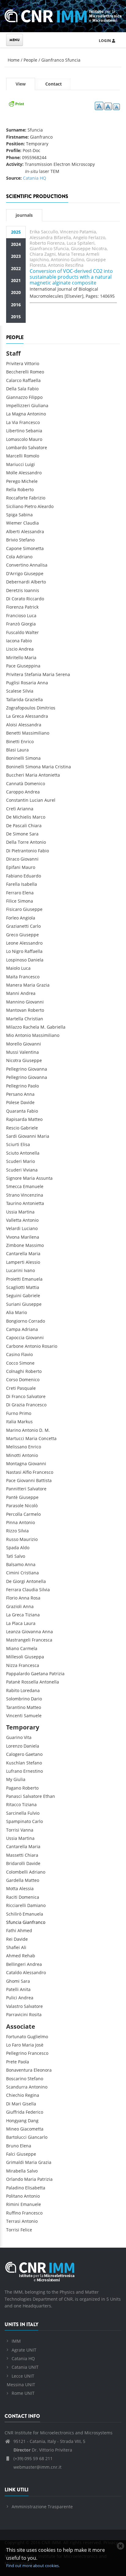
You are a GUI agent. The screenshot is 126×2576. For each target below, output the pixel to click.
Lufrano (14, 1771)
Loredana (30, 1690)
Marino (13, 1430)
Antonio (38, 842)
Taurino (14, 1203)
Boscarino (16, 2079)
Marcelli (14, 456)
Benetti (13, 733)
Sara (34, 834)
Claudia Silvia (36, 1590)
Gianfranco (34, 1922)
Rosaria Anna (34, 683)
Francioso (16, 615)
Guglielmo (38, 2037)
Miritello (15, 657)
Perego (13, 481)
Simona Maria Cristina (48, 767)
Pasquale (26, 1388)
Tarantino (16, 1707)
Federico (34, 2112)
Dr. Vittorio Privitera (43, 2450)
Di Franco (16, 1396)
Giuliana (40, 405)
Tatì (10, 1556)
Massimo (35, 1245)
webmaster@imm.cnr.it (37, 2467)
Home (14, 60)
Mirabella (16, 2171)
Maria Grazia (36, 985)
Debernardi (18, 582)
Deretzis (15, 590)
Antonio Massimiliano (37, 1035)
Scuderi (14, 1161)
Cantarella (17, 1254)
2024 (16, 244)
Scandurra (17, 2087)
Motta (12, 1888)
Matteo (35, 1119)
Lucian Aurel (43, 800)
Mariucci (15, 464)
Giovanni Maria (34, 1136)
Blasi (11, 750)
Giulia (19, 1779)
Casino (13, 1354)
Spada (13, 1548)
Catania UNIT (25, 2367)
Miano (13, 1648)
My (9, 1779)
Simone (27, 1363)
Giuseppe (34, 573)
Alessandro (30, 473)
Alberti (13, 531)
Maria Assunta (38, 1178)
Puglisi (13, 683)
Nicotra (14, 1060)
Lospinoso (16, 960)
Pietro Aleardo (39, 506)
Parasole (15, 1506)
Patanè (13, 1682)
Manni (13, 993)
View (25, 86)
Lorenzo (14, 1746)
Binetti (13, 741)
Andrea (26, 649)
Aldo (25, 1548)
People (30, 60)
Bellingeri (16, 1964)
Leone (12, 943)
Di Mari (14, 2104)
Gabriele (29, 1128)
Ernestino (33, 1771)
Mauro (35, 439)
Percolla (14, 1514)
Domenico (35, 784)
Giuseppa (34, 1657)
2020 (16, 292)
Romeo (37, 372)
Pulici (12, 1998)
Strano (13, 1195)
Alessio (33, 1262)
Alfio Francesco (38, 1472)
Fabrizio (37, 498)
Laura (23, 750)
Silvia (28, 691)
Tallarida (15, 699)
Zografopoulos (21, 708)
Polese (13, 1102)
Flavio (27, 1354)
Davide (28, 1102)
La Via (12, 422)
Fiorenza (15, 607)
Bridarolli (16, 1863)
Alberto (38, 582)
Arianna (25, 809)
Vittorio (32, 363)
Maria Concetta (41, 1438)
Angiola (28, 918)
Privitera (15, 363)
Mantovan (16, 1010)
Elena (28, 893)
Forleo (12, 918)
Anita (25, 1989)
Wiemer (14, 523)
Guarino (14, 1737)
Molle (12, 473)
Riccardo (35, 599)
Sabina (26, 515)
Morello (14, 1044)
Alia (10, 1312)
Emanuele (33, 1186)
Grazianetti (17, 926)
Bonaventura (19, 2070)
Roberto (26, 489)
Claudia (31, 523)
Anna (29, 1094)
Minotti (13, 1455)
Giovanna (37, 1069)
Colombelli (17, 1872)
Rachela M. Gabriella (44, 1027)
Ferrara (14, 1590)
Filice (11, 901)
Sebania (34, 431)
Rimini (13, 2204)
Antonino (37, 414)
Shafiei (13, 1947)
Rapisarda (17, 1119)
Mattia (33, 1287)
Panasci (14, 1796)
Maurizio (29, 1539)
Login (105, 41)
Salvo (20, 1556)
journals (24, 215)
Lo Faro (13, 2045)
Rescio (13, 1128)
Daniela (36, 960)
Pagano (14, 1788)
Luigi (30, 464)
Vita (28, 1737)
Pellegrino (16, 1069)
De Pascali (17, 826)
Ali (24, 1947)
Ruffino (13, 2213)
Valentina (29, 1052)
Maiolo (13, 968)
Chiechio (15, 2095)
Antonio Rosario (41, 1346)
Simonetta (33, 548)
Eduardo (32, 876)
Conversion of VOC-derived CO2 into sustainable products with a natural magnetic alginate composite (71, 277)
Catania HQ (35, 178)
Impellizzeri (18, 405)
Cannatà (15, 784)
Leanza (13, 1632)
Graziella (34, 699)
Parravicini (17, 2014)
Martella (15, 1019)
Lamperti (15, 1262)
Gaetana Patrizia (48, 1674)
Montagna (17, 1464)
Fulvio (33, 1813)
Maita (12, 977)
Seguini (14, 1296)
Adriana (30, 1329)
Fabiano (14, 876)
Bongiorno (17, 1321)
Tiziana (32, 1615)
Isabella (29, 884)
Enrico (27, 741)
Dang (33, 2121)
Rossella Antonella (40, 1682)
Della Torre (17, 842)
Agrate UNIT (24, 2350)
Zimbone (15, 1245)
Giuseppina (29, 666)
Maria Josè (33, 2045)
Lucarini (14, 1270)
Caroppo (15, 792)
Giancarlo (38, 2137)
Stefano (27, 540)
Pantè (12, 1497)
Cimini (13, 1573)
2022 (16, 268)
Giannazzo (17, 397)
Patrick (32, 607)
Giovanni (30, 859)
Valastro (14, 2006)
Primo (25, 1413)
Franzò (13, 624)
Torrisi (13, 1830)
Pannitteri (16, 1489)
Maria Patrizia (38, 2179)
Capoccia (15, 1338)
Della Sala (16, 389)
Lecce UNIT (23, 2376)
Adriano (24, 557)
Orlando (15, 2179)
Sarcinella (16, 1813)
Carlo (35, 926)
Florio (12, 1598)
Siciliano (15, 506)
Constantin (17, 800)
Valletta (14, 1220)
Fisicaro (14, 909)
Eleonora (43, 2070)
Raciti (12, 1897)
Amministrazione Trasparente (42, 2507)
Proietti (13, 1279)
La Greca (15, 716)
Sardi (11, 1136)
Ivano (29, 1270)
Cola (11, 557)
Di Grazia (15, 1405)
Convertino (17, 565)
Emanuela (32, 1279)
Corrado (37, 1321)
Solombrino (18, 1699)
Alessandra (33, 531)
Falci (11, 2154)
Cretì (11, 809)
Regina (32, 2095)
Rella (11, 489)
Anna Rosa (30, 1598)
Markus (25, 1422)
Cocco (12, 1363)
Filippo (36, 397)
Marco (39, 817)
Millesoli (15, 1657)
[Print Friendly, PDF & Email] (16, 103)
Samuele (33, 1716)
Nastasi (14, 1472)
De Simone (17, 834)
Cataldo (14, 1972)
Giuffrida (15, 2112)
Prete (11, 2062)
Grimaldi (15, 2162)
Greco (12, 935)
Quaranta (16, 1111)
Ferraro (14, 893)
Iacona (13, 641)
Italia (11, 1422)
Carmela (29, 1648)
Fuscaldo (15, 632)
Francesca (42, 1640)
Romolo (31, 456)
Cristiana (30, 1573)
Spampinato (19, 1821)
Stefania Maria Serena (47, 674)
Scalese (14, 691)
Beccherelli (17, 372)
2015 (16, 317)
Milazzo (14, 1027)
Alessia (26, 1888)
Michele (30, 481)
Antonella (30, 1153)
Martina (26, 1212)
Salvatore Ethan (39, 1796)
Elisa (25, 1144)
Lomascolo (17, 439)
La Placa (14, 1623)
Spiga (12, 515)
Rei (9, 1939)
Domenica (29, 1897)
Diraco (13, 859)
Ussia (12, 1212)
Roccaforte (17, 498)
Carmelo (32, 1514)
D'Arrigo (14, 573)
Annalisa (39, 565)
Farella (13, 884)
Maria (30, 657)
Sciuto (12, 1153)
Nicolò (31, 1506)
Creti (11, 1388)
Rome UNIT (23, 2393)
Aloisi (12, 725)
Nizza (12, 1665)
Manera (14, 985)
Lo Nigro (15, 951)
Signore (14, 1178)
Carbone (15, 1346)
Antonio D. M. (36, 1430)
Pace (11, 666)
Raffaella (32, 380)
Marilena (30, 1237)
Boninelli (15, 758)
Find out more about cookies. (33, 2566)
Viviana (30, 1170)
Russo (12, 1539)
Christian (34, 1019)
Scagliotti (15, 1287)
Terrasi (13, 2221)
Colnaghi (15, 1371)
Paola (24, 2062)
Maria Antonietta (43, 775)
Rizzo (11, 1531)
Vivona (13, 1237)
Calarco (14, 380)
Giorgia (28, 624)
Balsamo (15, 1564)
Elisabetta (35, 2188)
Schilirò (14, 1914)
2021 (16, 280)
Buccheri (15, 775)
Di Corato (16, 599)
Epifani (13, 867)
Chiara (35, 826)
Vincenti (14, 1716)
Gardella (15, 1880)
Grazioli (14, 1606)
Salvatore (38, 447)
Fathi (11, 1930)
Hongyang (16, 2121)
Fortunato (16, 2037)
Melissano (17, 1447)
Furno (12, 1413)
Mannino (15, 1002)
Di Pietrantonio (21, 851)
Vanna (27, 1830)
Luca (32, 615)
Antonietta (33, 1203)
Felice (26, 2230)
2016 (16, 305)
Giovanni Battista (34, 1480)
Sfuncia (14, 1922)
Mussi (12, 1052)
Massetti (15, 1855)
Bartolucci (16, 2137)
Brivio (12, 540)
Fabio (33, 389)
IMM (16, 2341)
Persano (14, 1094)
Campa (13, 1329)
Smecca (14, 1186)
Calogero (15, 1754)
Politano (14, 2196)
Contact (54, 84)
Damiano (36, 1905)
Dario (36, 1699)
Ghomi (13, 1981)
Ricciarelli (16, 1905)
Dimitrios (46, 708)
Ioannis (32, 590)
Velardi (13, 1228)
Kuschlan (16, 1763)
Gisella (29, 2104)
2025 (16, 232)
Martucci (15, 1438)
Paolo (33, 1086)
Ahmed (25, 1930)
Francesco (30, 422)
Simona (33, 758)
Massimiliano (36, 733)
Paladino (15, 2188)
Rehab (29, 1956)
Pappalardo (18, 1674)
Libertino (15, 431)
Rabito (13, 1690)
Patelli (12, 1989)
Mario (29, 1161)
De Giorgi (16, 1581)
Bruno (12, 2146)
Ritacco (13, 1804)
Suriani (13, 1304)
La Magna (16, 414)
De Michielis (19, 817)
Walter (32, 632)
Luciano (30, 1228)
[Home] (63, 15)
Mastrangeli (19, 1640)
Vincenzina (32, 1195)
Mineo (13, 2129)
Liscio (12, 649)
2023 (16, 256)
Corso (12, 1380)
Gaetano (34, 1754)
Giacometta (32, 2129)
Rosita (35, 2014)
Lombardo (17, 447)
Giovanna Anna (37, 1632)
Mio (10, 1035)
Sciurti (13, 1144)
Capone (14, 548)
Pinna (12, 1522)
